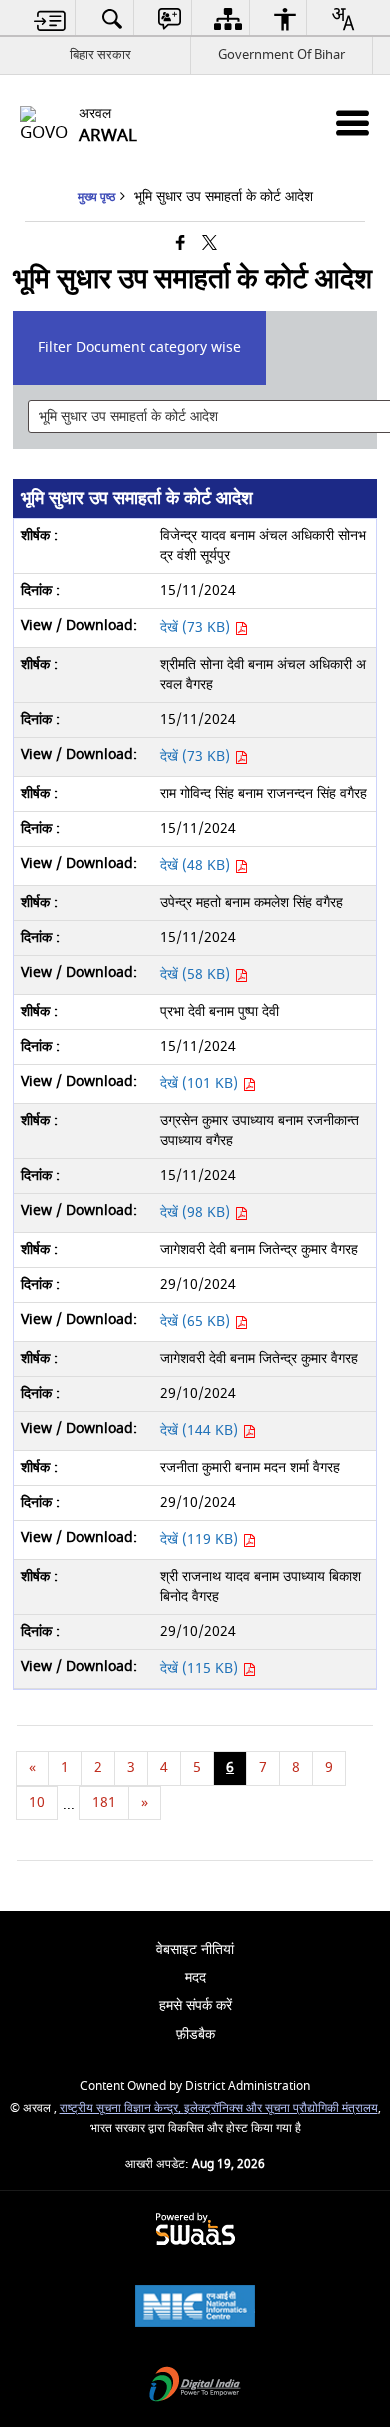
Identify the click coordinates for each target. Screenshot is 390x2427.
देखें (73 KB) (197, 627)
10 (37, 1802)
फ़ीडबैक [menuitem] (195, 2034)
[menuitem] (50, 18)
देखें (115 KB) (201, 1668)
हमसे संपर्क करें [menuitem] (195, 2005)
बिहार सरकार (100, 54)
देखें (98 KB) (197, 1212)
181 (104, 1802)
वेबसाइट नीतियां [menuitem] (195, 1949)
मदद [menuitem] (195, 1977)
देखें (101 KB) (201, 1083)
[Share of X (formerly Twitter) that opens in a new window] (209, 244)
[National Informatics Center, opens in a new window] (195, 2308)
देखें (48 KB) (197, 865)
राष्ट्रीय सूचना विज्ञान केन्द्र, (122, 2108)
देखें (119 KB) (201, 1539)
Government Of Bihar (281, 54)
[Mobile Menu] (352, 122)
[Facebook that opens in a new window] (180, 244)
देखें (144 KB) (201, 1430)
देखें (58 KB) (197, 974)
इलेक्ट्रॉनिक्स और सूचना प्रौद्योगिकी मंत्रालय (281, 2108)
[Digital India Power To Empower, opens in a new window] (195, 2386)
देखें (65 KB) (197, 1321)
